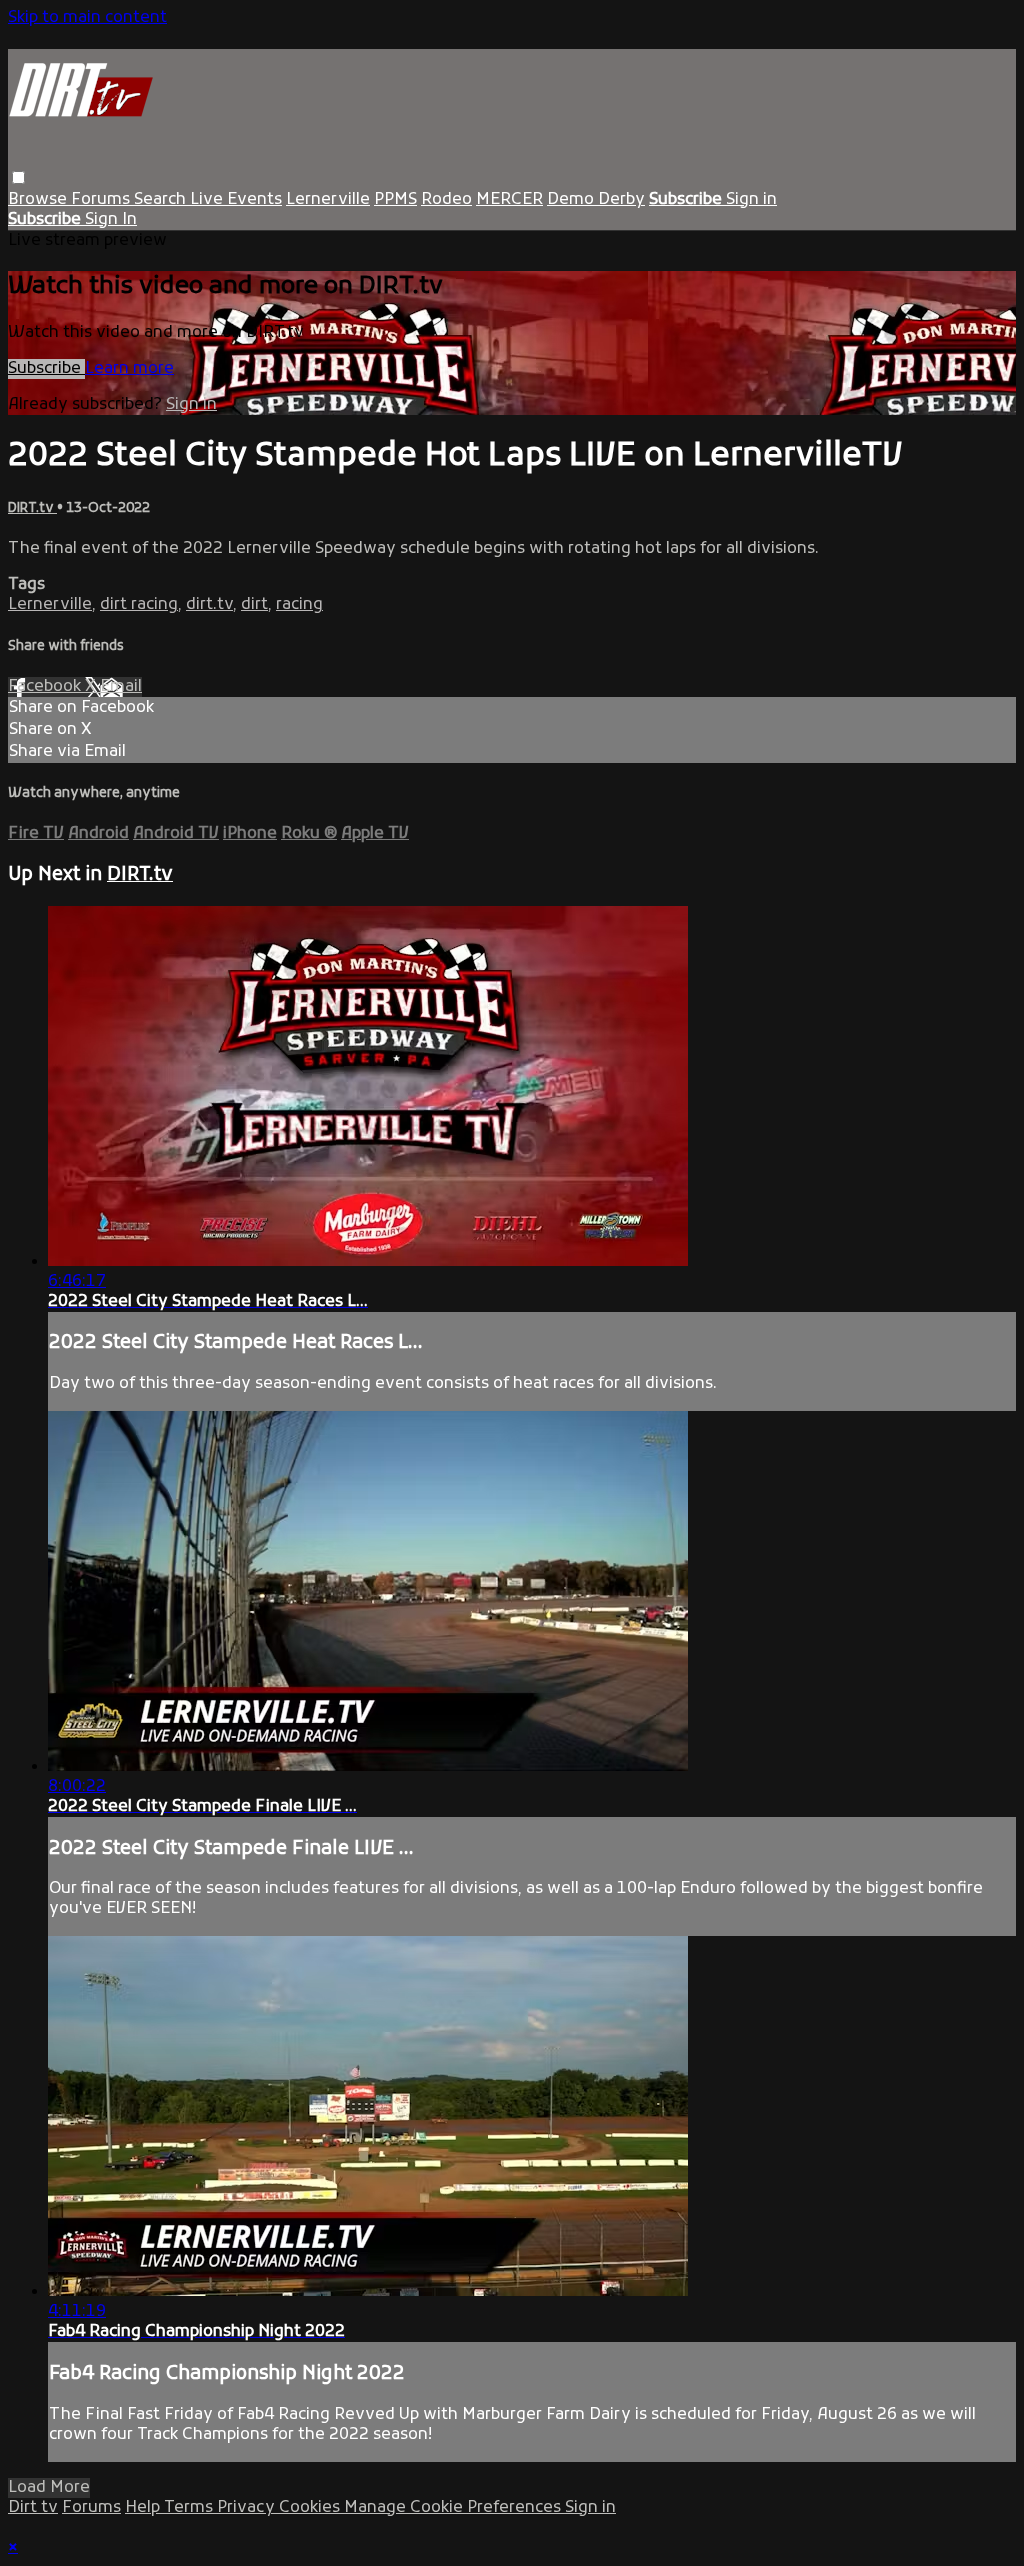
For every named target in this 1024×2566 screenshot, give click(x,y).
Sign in (751, 200)
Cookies (311, 2508)
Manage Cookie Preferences (454, 2508)
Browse (39, 200)
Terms (190, 2508)
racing (299, 605)
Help (144, 2508)
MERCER (509, 200)
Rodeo (446, 200)
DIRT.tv (32, 508)
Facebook (46, 687)
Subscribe (46, 369)
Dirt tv (33, 2508)
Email (121, 687)
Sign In (111, 220)
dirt (254, 605)
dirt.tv (209, 605)
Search (162, 200)
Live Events (236, 200)
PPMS (395, 200)
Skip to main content (87, 18)
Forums (102, 200)
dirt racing (139, 605)
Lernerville (328, 200)
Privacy (248, 2508)
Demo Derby (596, 200)
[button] (18, 177)
